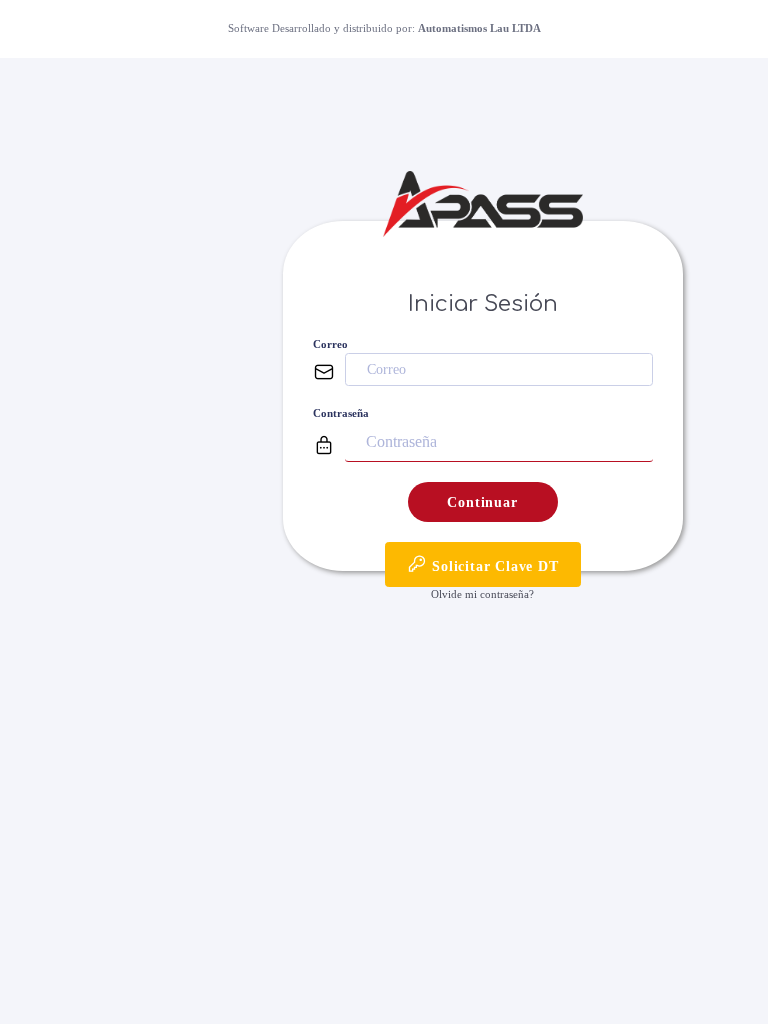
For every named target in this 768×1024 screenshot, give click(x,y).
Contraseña (341, 413)
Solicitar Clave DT (492, 566)
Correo (330, 344)
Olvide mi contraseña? (482, 594)
